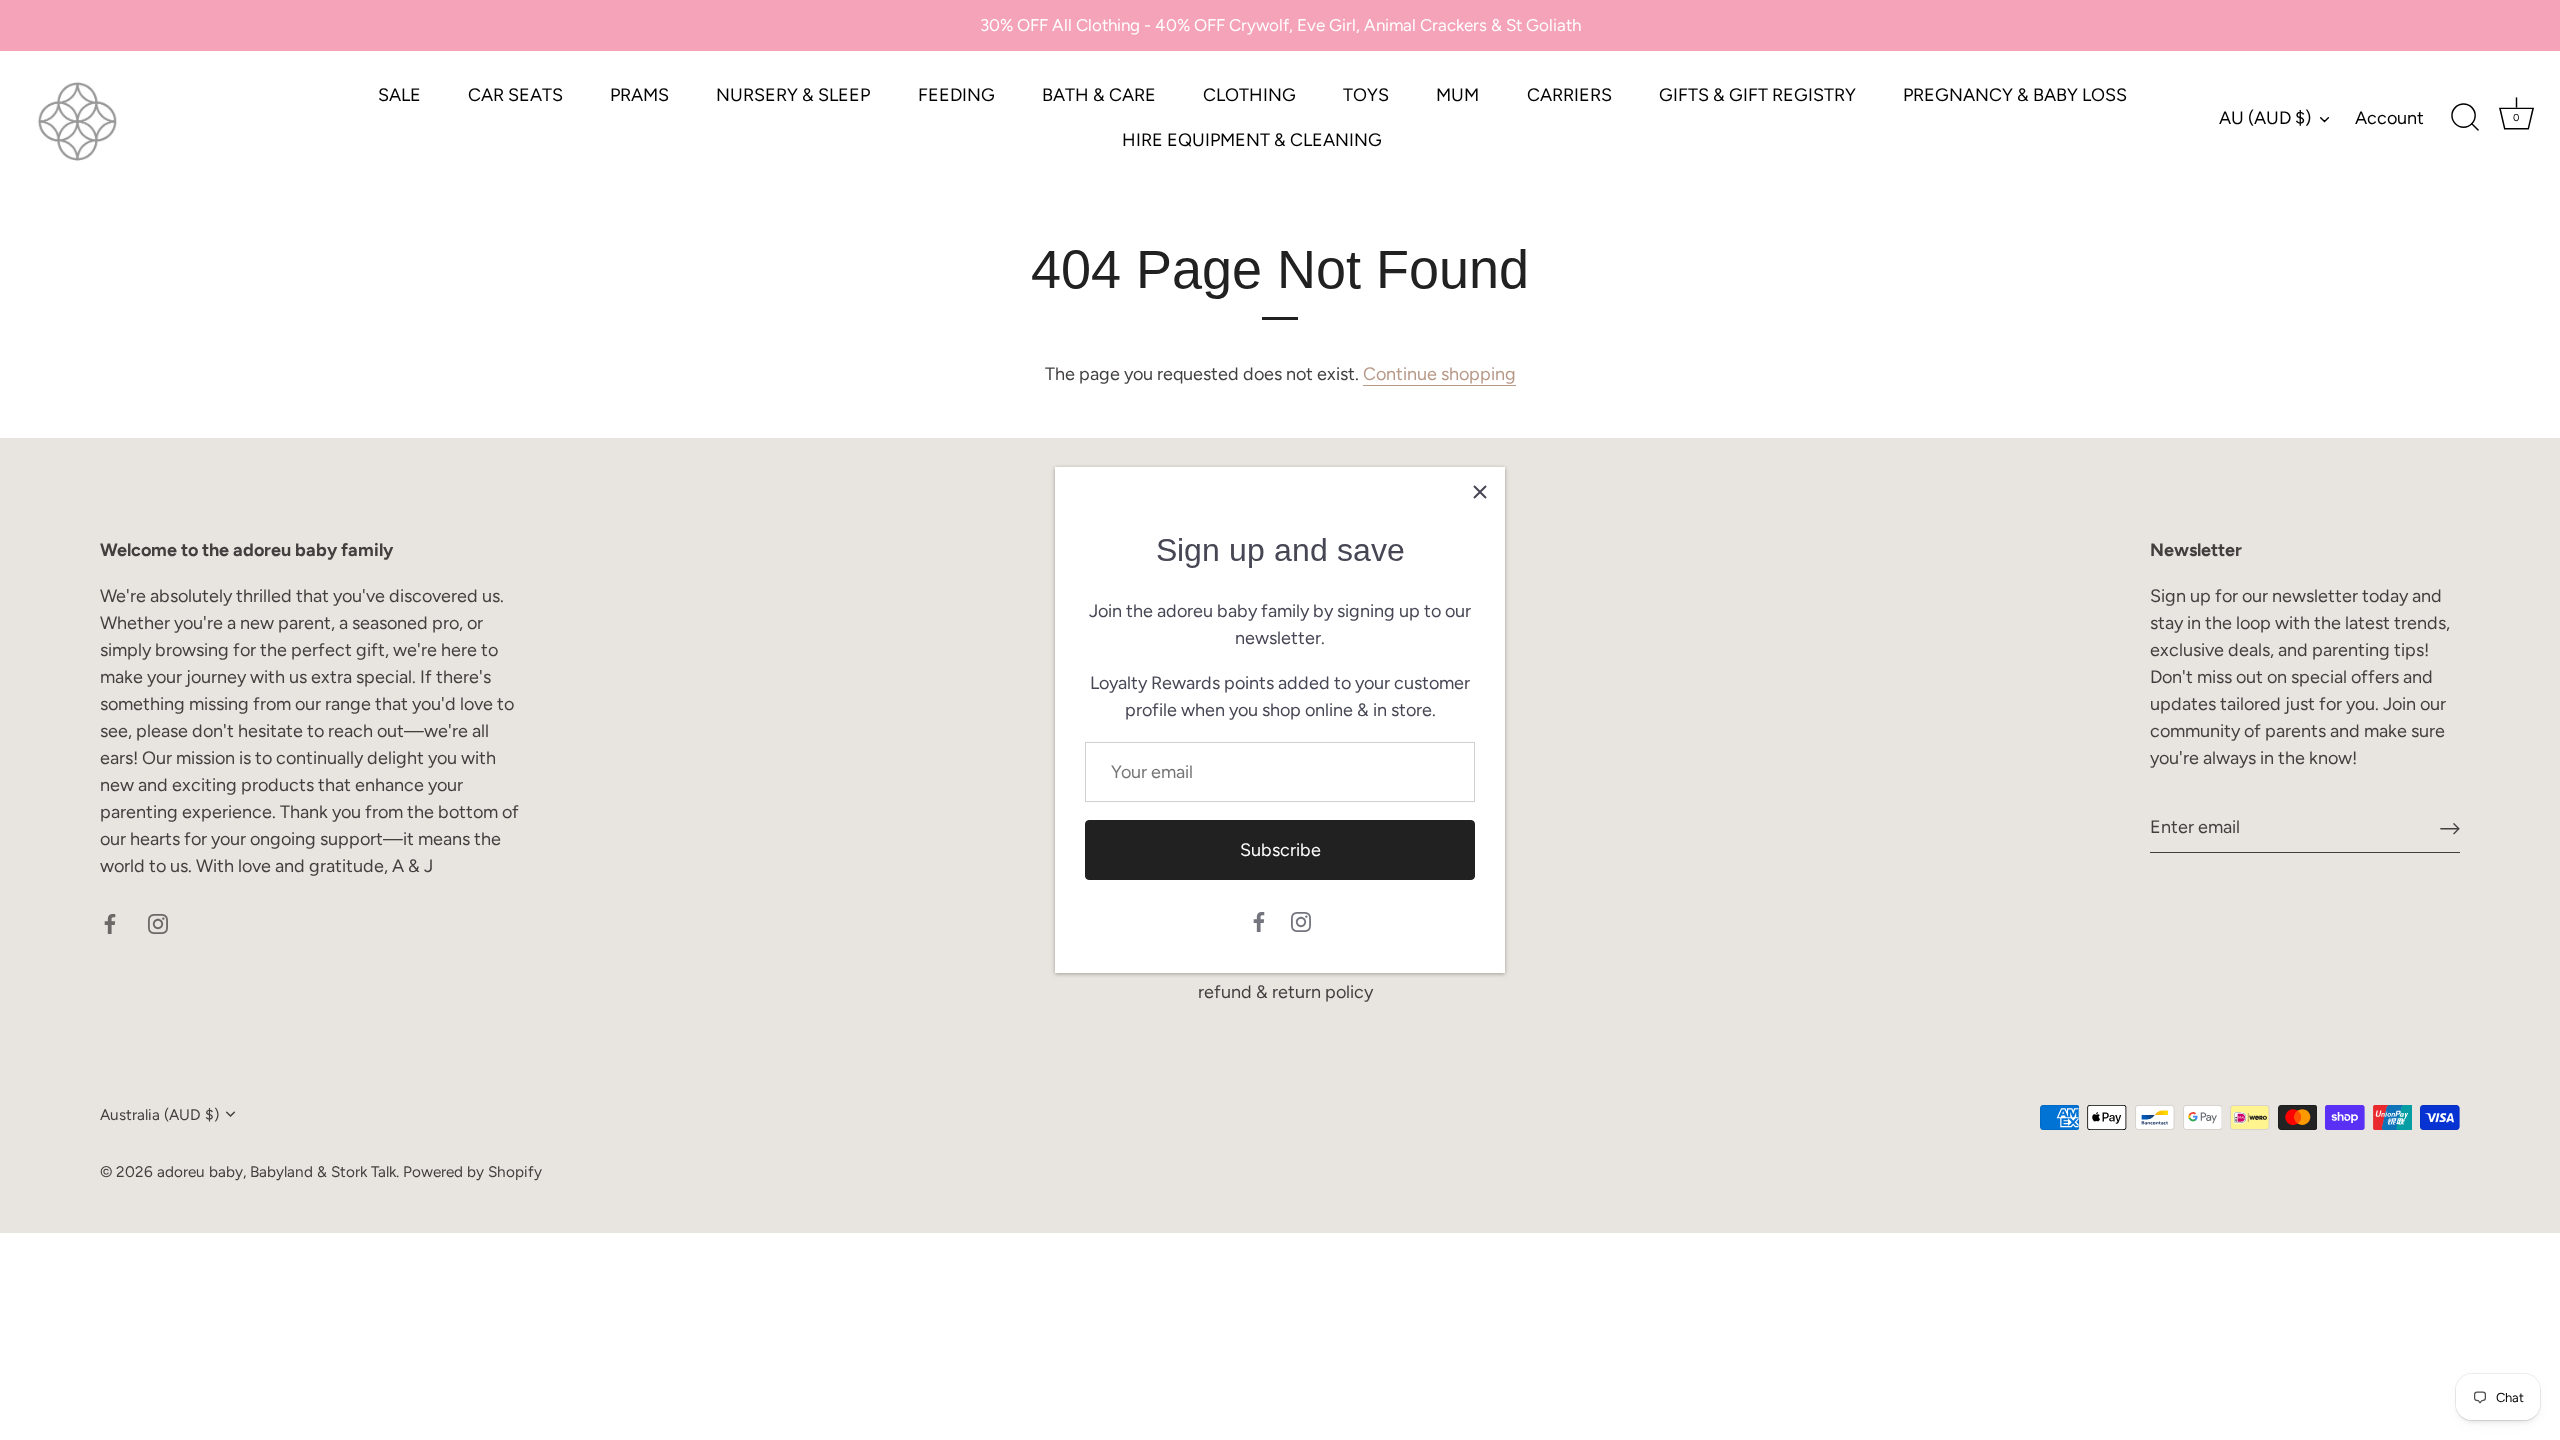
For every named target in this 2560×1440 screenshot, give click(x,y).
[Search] (2465, 118)
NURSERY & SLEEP (793, 95)
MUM (1457, 95)
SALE (399, 95)
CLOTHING (1249, 95)
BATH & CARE (1099, 95)
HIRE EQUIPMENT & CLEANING (1252, 140)
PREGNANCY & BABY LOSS (2015, 95)
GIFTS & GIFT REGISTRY (1757, 95)
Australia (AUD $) (159, 1114)
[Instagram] (1301, 920)
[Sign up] (2450, 827)
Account (2389, 118)
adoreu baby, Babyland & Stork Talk (276, 1171)
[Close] (1480, 492)
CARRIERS (1569, 95)
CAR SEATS (515, 95)
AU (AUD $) (2265, 118)
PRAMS (639, 95)
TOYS (1366, 95)
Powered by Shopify (472, 1171)
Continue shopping (1439, 374)
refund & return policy (1285, 992)
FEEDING (956, 95)
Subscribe (1280, 850)
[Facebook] (1259, 920)
